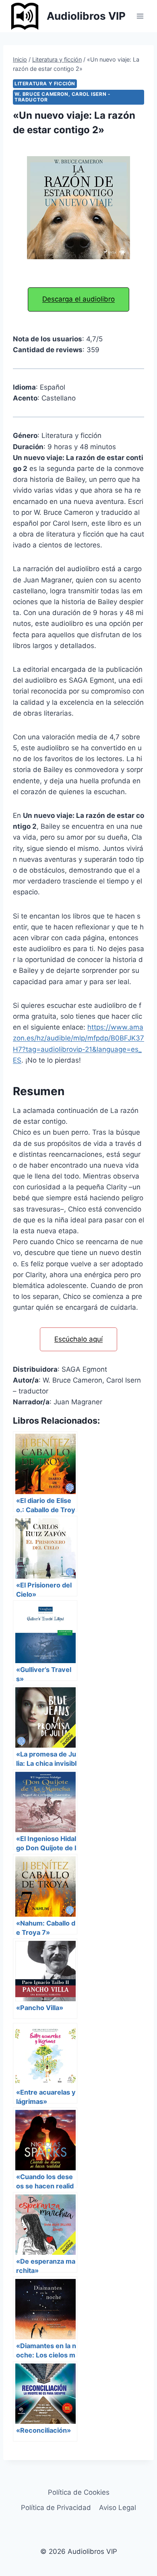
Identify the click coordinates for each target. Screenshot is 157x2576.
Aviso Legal (118, 2508)
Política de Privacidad (56, 2508)
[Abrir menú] (140, 16)
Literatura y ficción (45, 84)
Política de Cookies (79, 2492)
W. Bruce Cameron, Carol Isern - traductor (62, 97)
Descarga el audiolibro (78, 299)
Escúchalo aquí (78, 1339)
